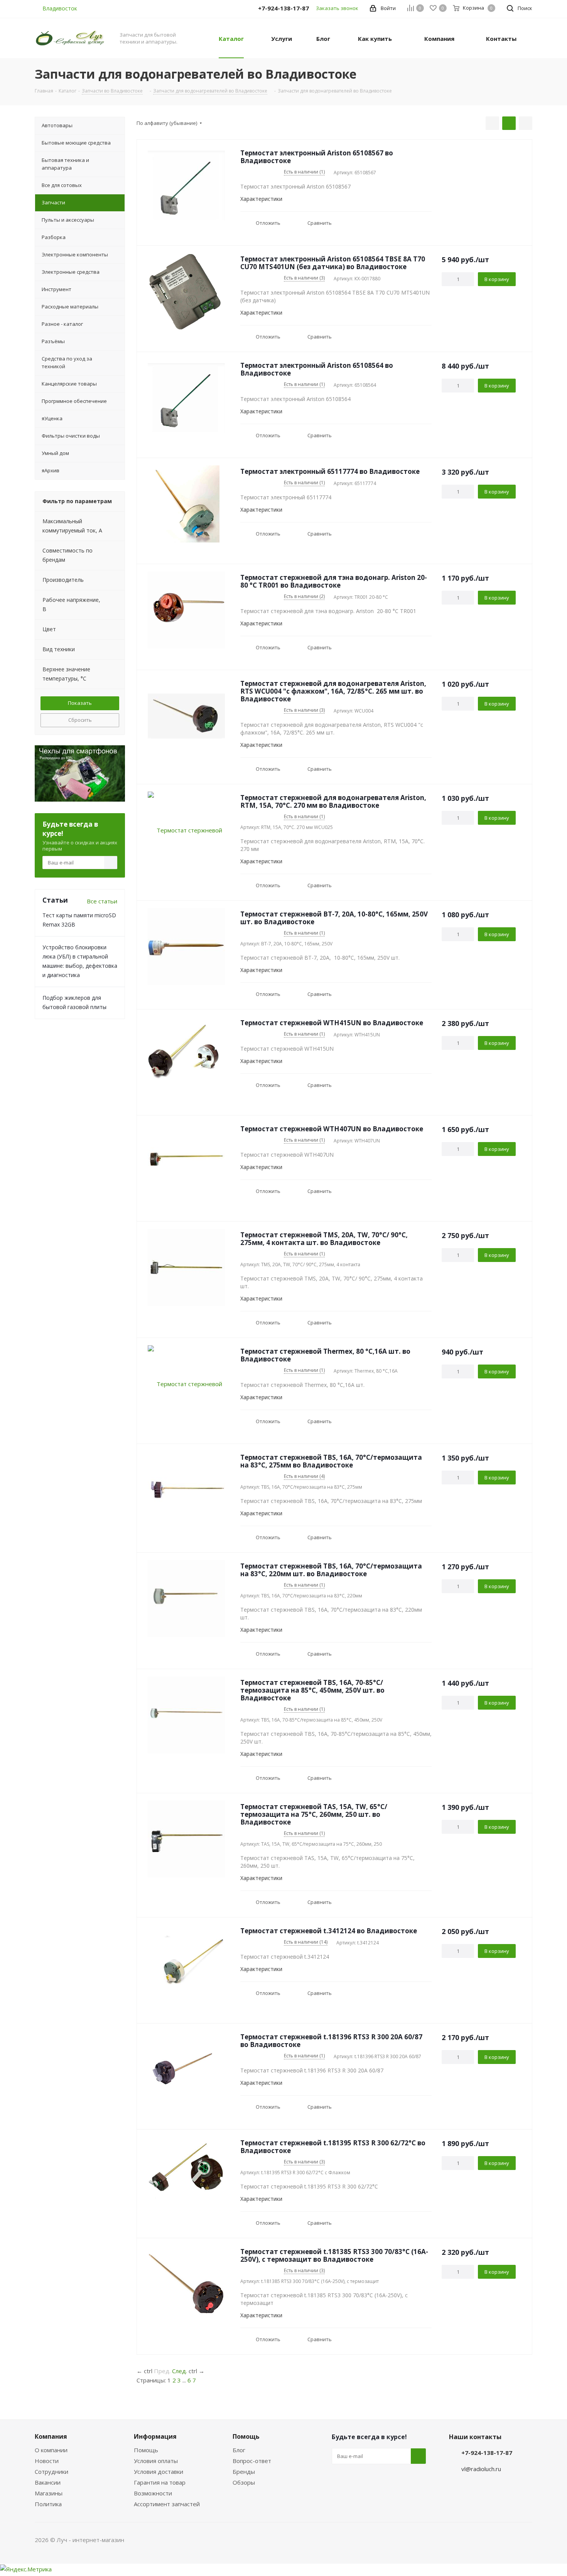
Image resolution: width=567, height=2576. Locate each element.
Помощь (146, 2450)
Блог (239, 2450)
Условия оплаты (156, 2461)
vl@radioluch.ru (481, 2469)
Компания (51, 2436)
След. (180, 2371)
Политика (48, 2504)
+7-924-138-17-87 (487, 2453)
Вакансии (48, 2482)
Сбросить (80, 720)
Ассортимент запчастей (167, 2504)
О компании (51, 2450)
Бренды (244, 2472)
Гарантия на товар (160, 2482)
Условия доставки (159, 2472)
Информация (155, 2436)
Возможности (153, 2493)
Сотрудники (51, 2472)
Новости (47, 2461)
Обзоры (244, 2482)
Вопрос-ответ (252, 2461)
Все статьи (102, 901)
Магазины (49, 2493)
